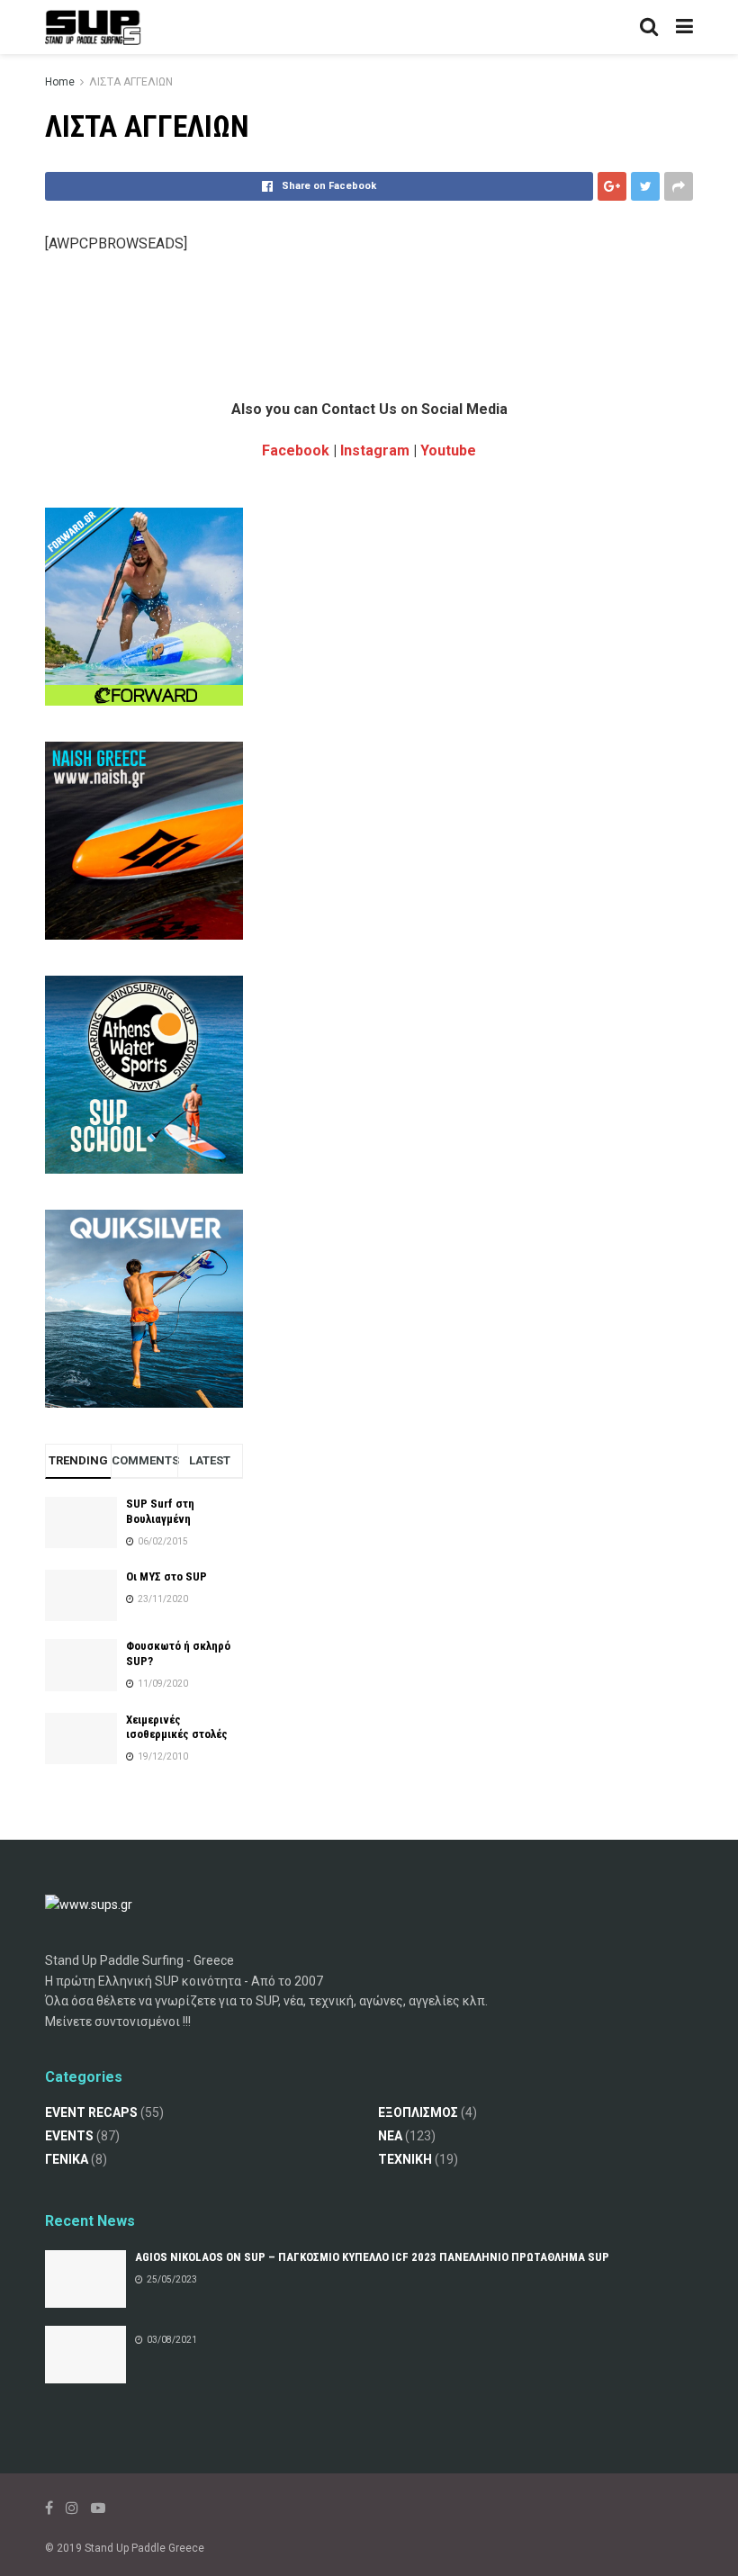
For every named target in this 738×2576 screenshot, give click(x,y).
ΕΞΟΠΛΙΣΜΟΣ (418, 2112)
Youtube (448, 450)
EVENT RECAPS (91, 2112)
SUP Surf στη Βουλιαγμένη (160, 1511)
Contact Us (359, 409)
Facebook (296, 450)
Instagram (375, 450)
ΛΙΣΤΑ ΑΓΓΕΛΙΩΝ (131, 82)
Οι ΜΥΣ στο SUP (166, 1576)
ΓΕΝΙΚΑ (67, 2159)
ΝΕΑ (390, 2136)
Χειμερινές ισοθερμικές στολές (177, 1727)
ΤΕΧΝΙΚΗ (405, 2159)
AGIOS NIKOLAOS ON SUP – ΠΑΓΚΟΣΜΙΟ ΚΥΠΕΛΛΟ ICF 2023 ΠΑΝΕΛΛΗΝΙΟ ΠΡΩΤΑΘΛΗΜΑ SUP (372, 2257)
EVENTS (69, 2136)
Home (60, 82)
